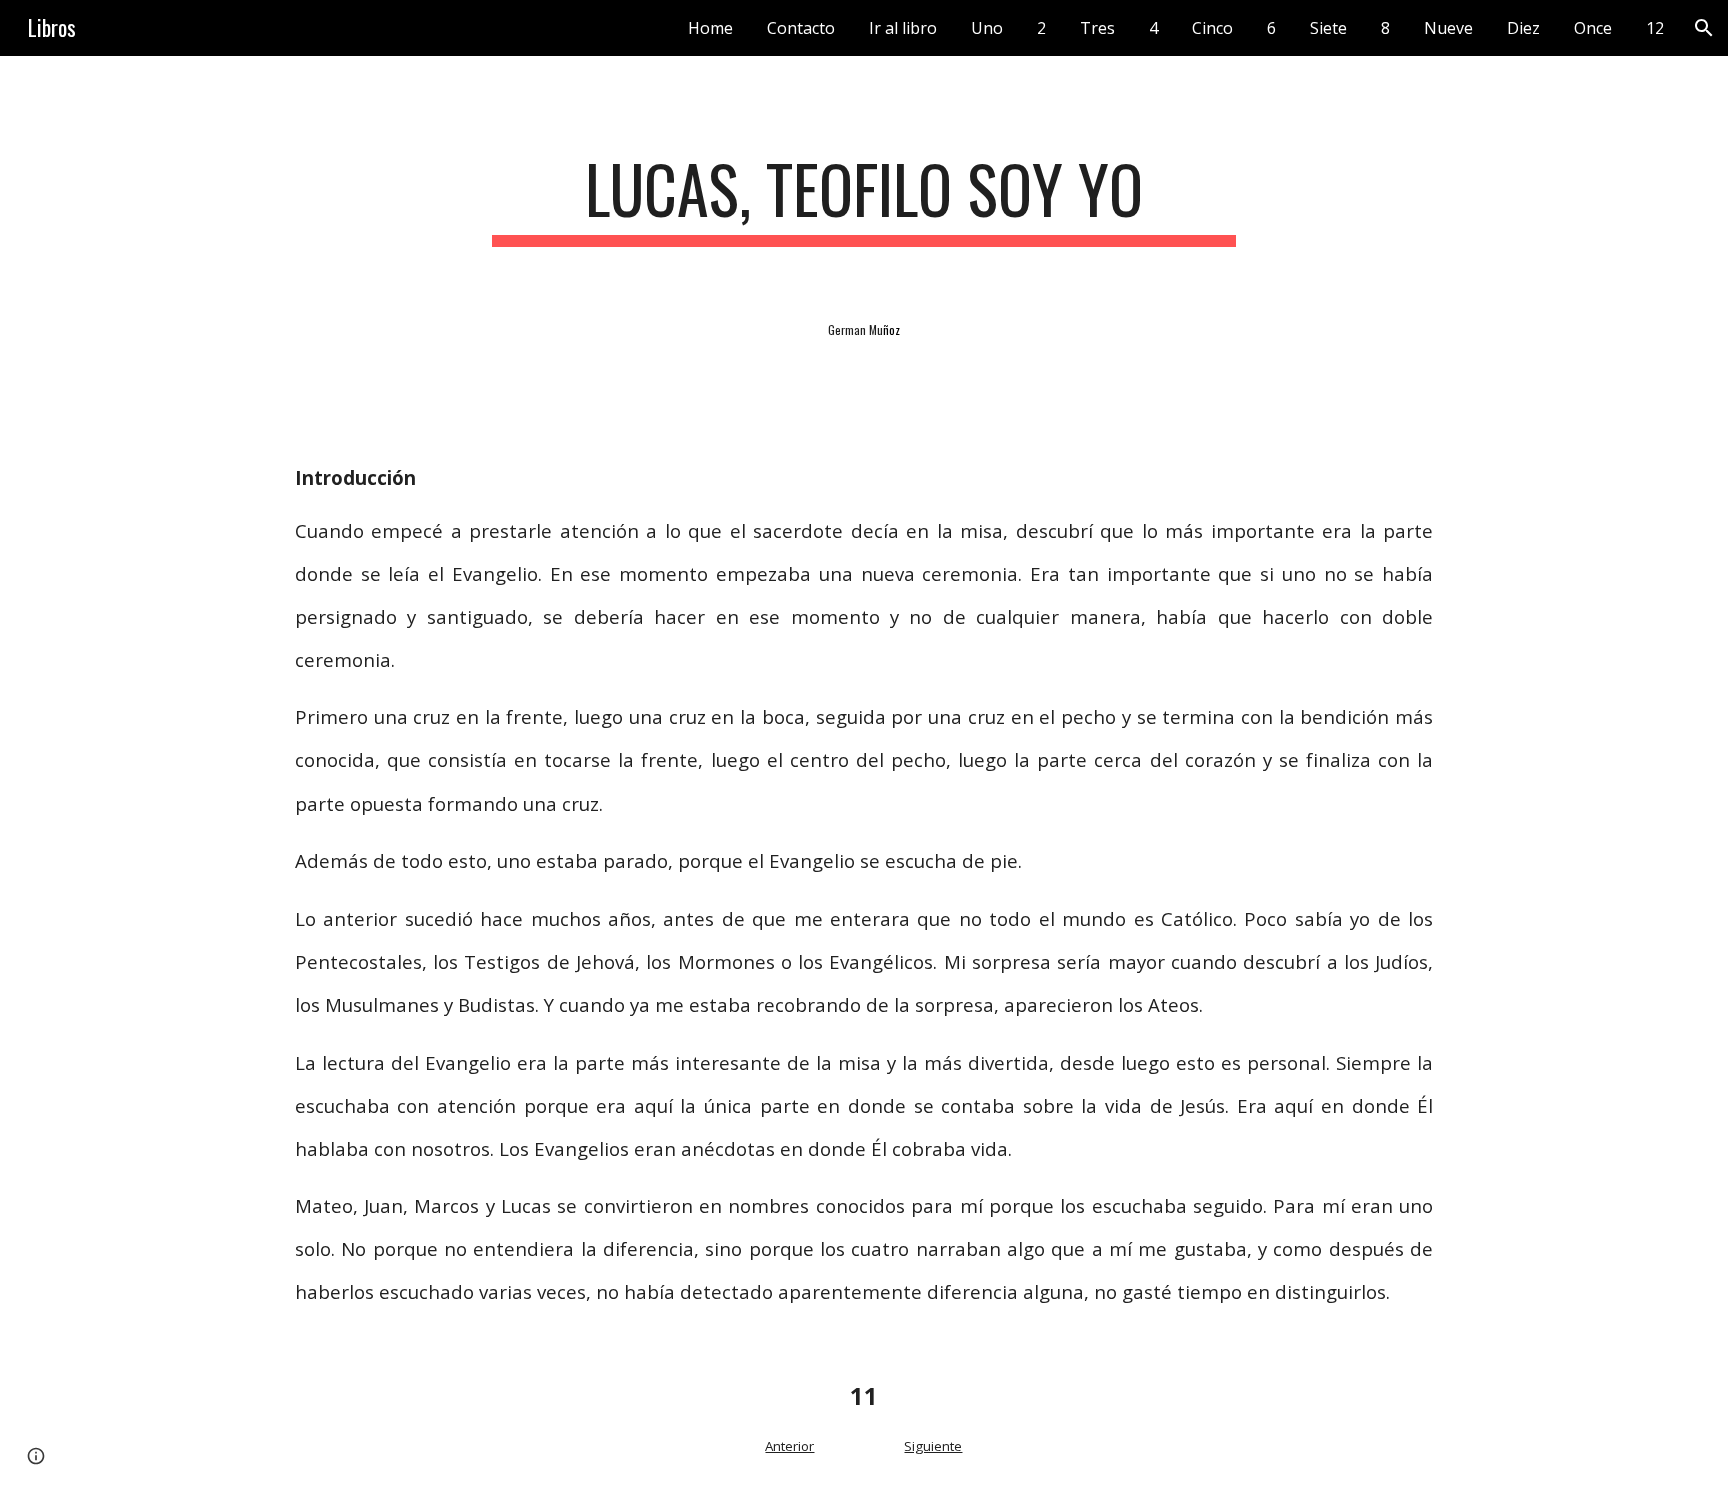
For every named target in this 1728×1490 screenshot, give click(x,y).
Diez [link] (1523, 28)
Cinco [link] (1212, 28)
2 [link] (1041, 28)
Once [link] (1593, 28)
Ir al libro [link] (903, 28)
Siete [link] (1328, 28)
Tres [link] (1097, 28)
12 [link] (1655, 28)
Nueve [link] (1448, 28)
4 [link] (1153, 28)
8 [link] (1385, 28)
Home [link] (710, 28)
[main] (864, 198)
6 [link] (1271, 28)
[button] (1704, 28)
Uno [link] (987, 28)
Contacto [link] (801, 28)
